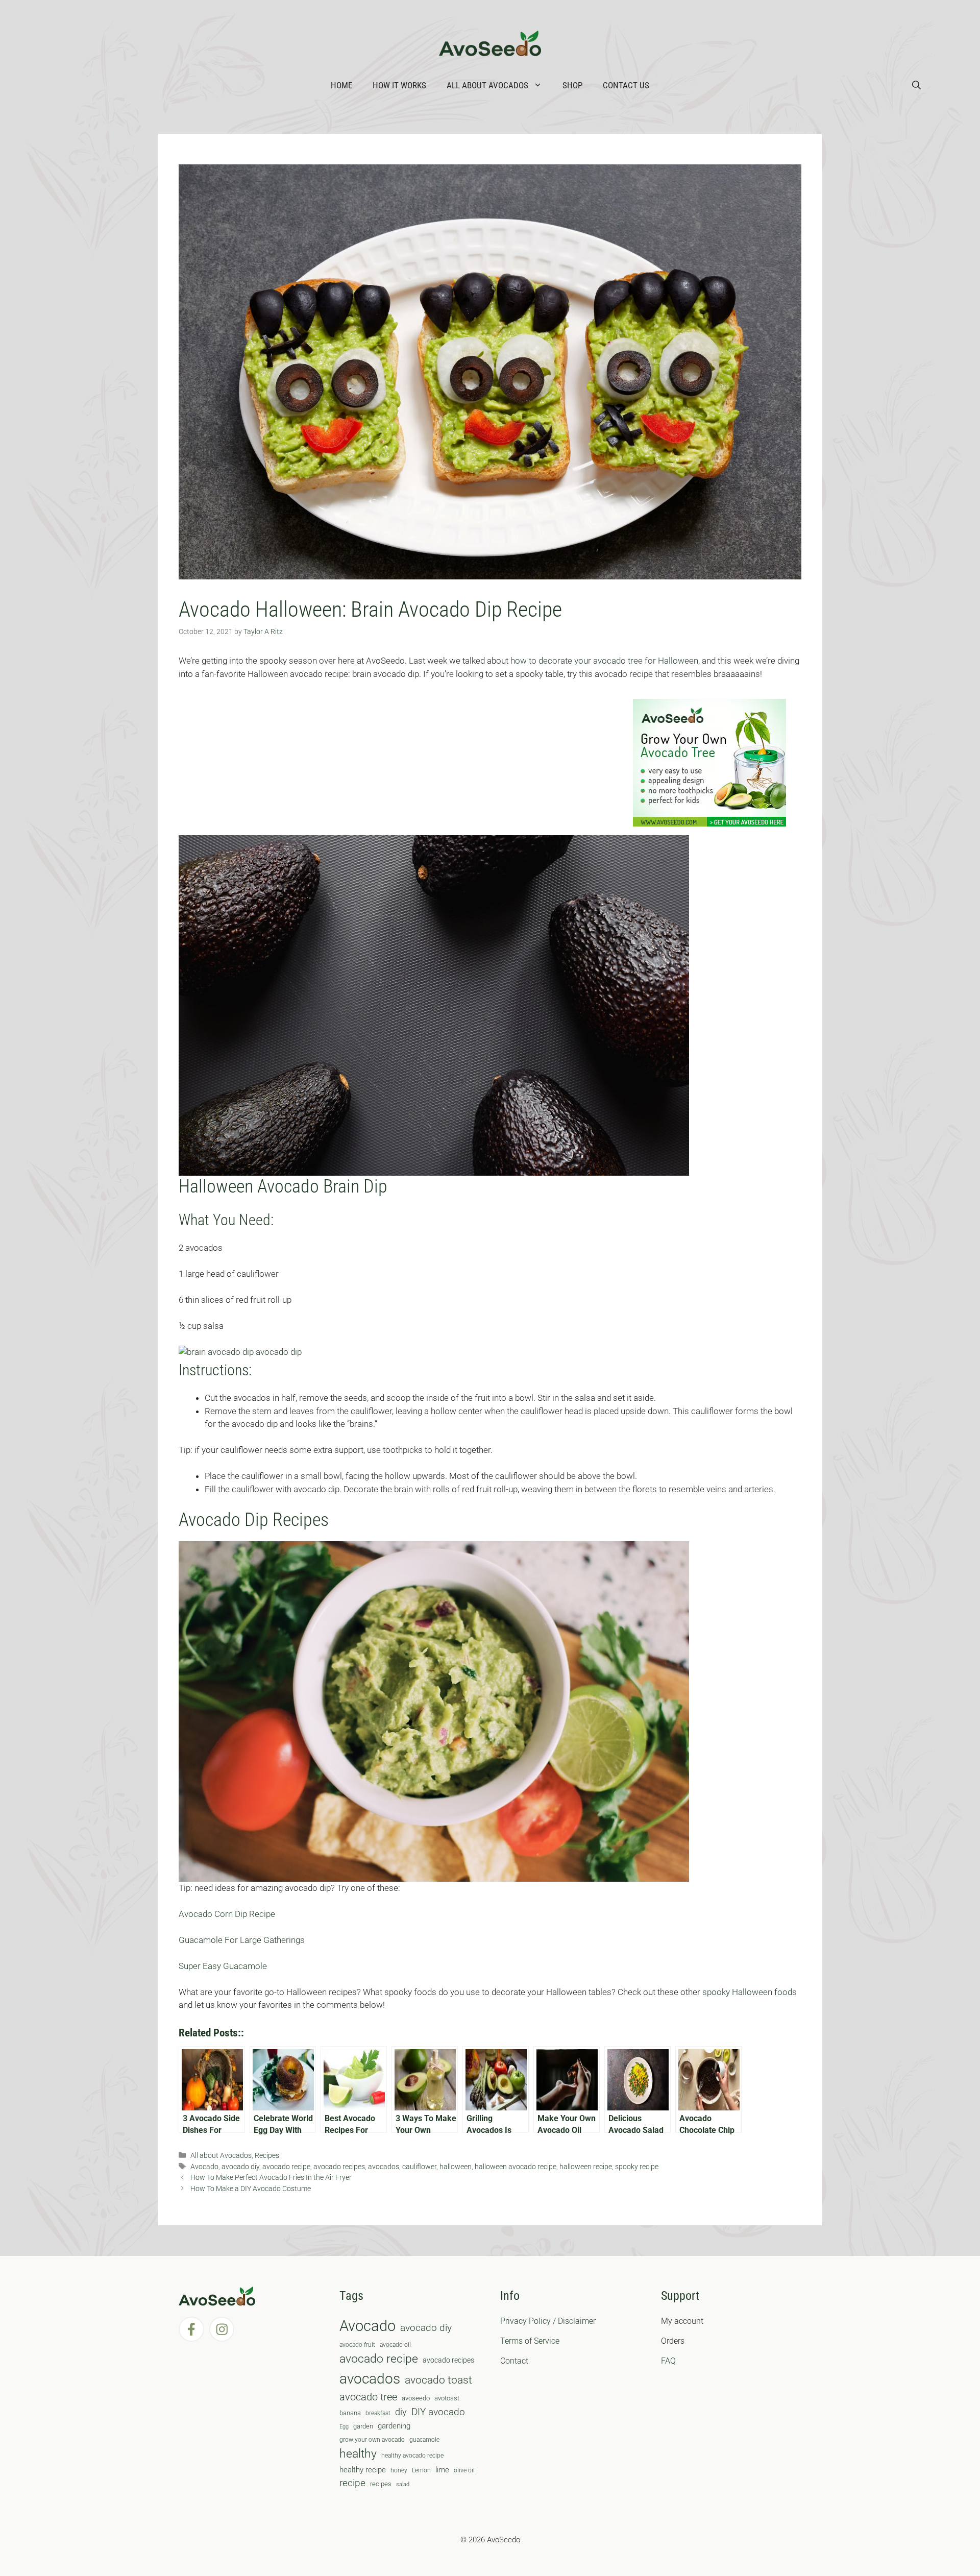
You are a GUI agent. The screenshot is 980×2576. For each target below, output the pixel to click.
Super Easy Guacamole (223, 1966)
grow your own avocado (372, 2440)
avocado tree (368, 2397)
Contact (514, 2361)
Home (341, 85)
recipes (381, 2484)
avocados (384, 2167)
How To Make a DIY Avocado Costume (251, 2189)
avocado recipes (339, 2167)
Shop (572, 85)
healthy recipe (363, 2470)
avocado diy (240, 2167)
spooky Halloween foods (750, 1992)
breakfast (378, 2413)
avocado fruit (357, 2345)
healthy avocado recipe (412, 2456)
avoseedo (416, 2398)
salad (403, 2484)
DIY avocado (438, 2412)
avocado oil (395, 2345)
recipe (352, 2483)
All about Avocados (487, 85)
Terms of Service (530, 2341)
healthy (358, 2454)
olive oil (464, 2470)
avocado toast (438, 2380)
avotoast (447, 2398)
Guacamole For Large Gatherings (242, 1940)
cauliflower (419, 2167)
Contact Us (626, 85)
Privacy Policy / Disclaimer (548, 2321)
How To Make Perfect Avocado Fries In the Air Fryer (271, 2178)
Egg (344, 2427)
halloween (456, 2167)
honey (399, 2470)
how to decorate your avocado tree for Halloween (604, 661)
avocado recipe (286, 2167)
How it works (399, 85)
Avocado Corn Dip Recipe (227, 1914)
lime (442, 2470)
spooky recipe (637, 2167)
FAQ (668, 2361)
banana (350, 2413)
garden (363, 2426)
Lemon (421, 2470)
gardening (394, 2426)
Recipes (267, 2156)
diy (401, 2412)
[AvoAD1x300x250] (709, 823)
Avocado (204, 2167)
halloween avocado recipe (516, 2167)
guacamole (424, 2440)
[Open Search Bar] (916, 85)
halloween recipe (586, 2167)
